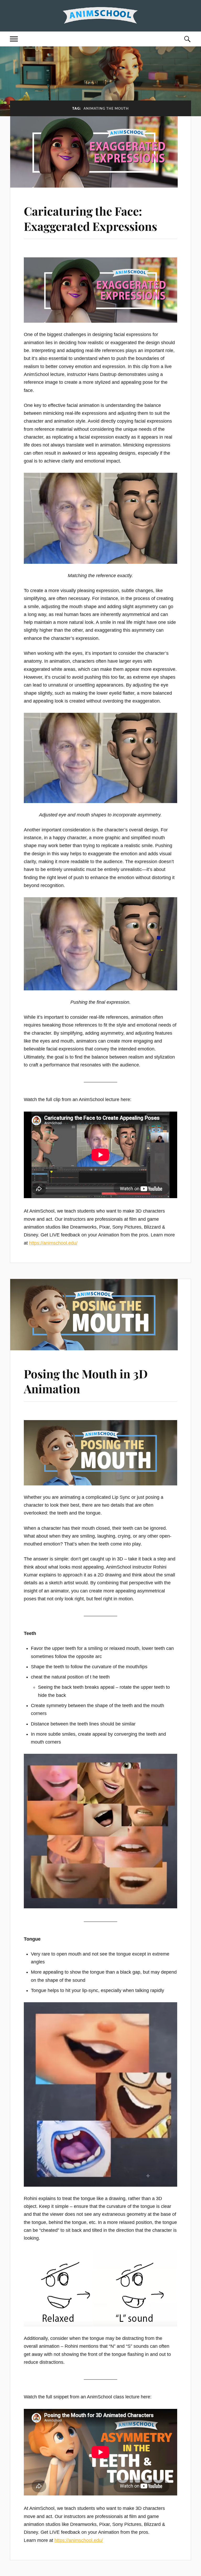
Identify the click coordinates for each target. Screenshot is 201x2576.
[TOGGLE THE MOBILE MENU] (14, 39)
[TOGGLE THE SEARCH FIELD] (187, 39)
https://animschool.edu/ (53, 1243)
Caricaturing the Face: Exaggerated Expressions (90, 218)
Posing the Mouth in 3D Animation (86, 1381)
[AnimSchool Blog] (100, 15)
